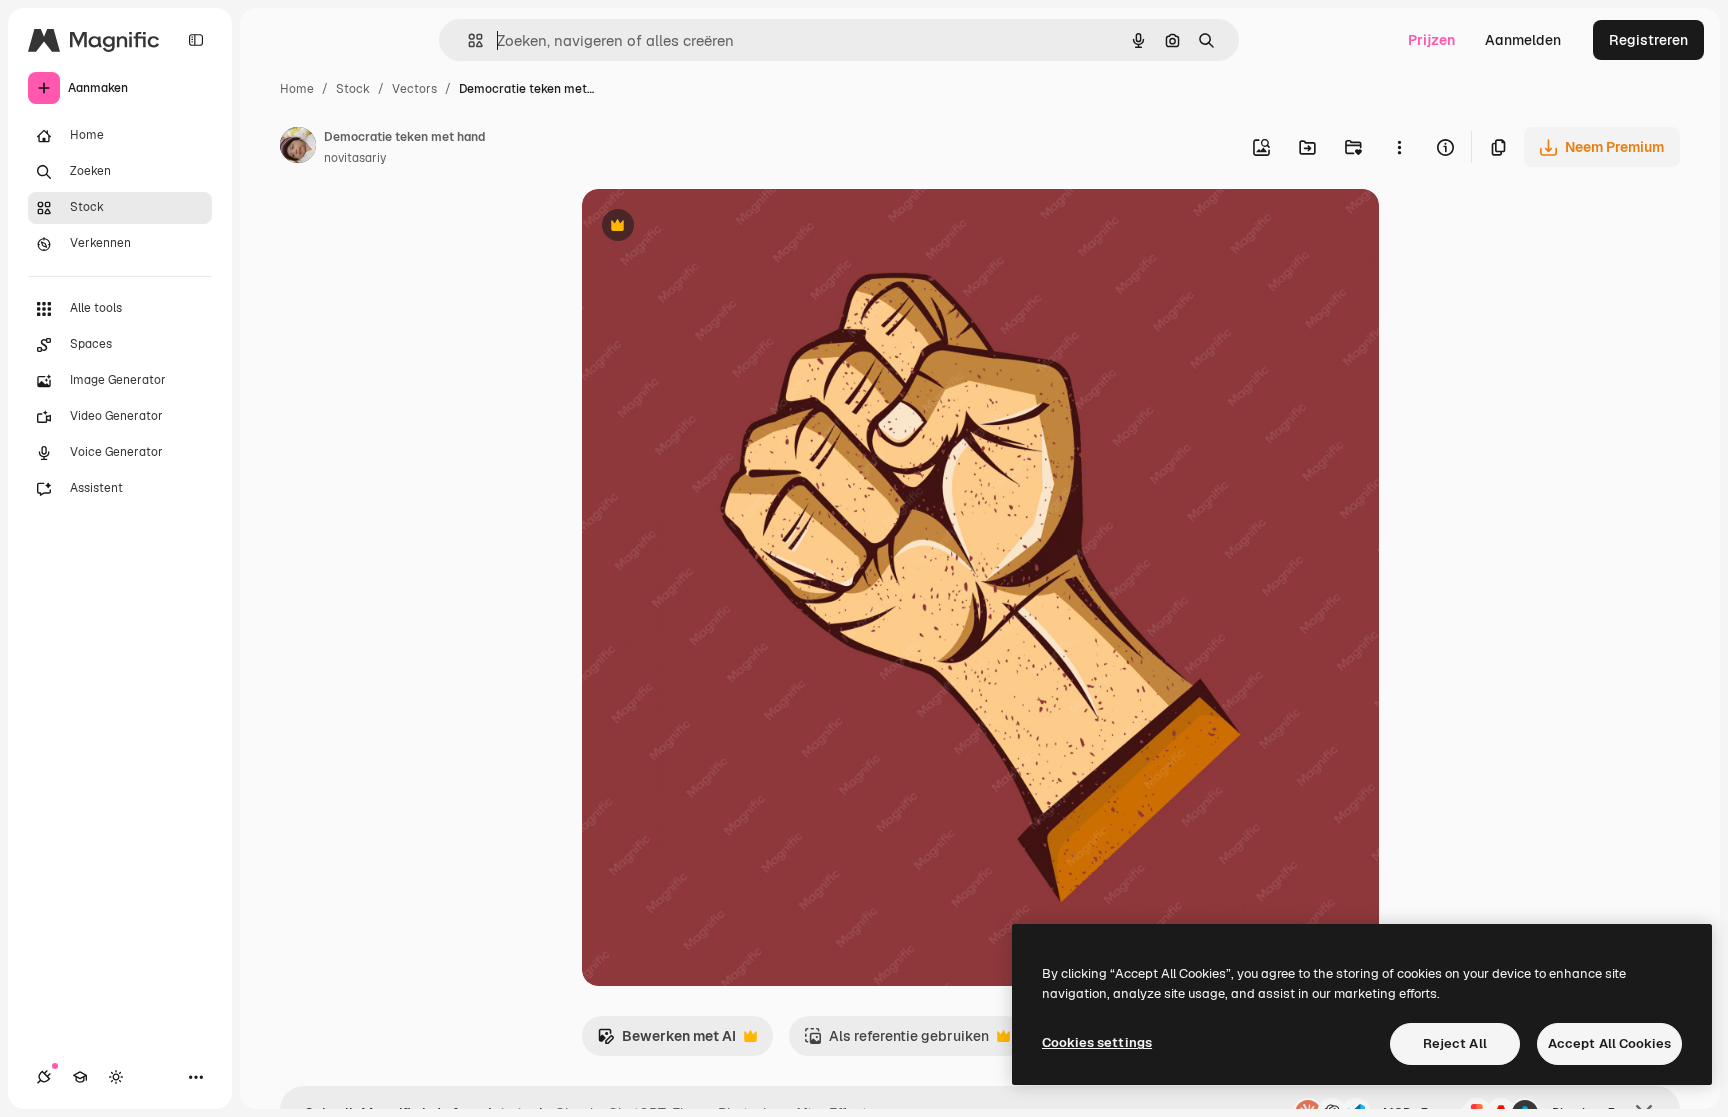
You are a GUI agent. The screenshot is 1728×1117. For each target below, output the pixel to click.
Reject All (1455, 1043)
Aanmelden (1523, 40)
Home (297, 89)
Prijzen (1431, 40)
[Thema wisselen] (116, 1077)
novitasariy (355, 158)
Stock (353, 89)
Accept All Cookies (1609, 1043)
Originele (713, 227)
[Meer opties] (1399, 147)
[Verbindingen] (44, 1077)
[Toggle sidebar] (196, 40)
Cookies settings (1097, 1042)
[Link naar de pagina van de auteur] (298, 148)
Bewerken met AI (666, 1041)
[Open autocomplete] (467, 40)
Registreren (1648, 40)
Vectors (414, 89)
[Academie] (80, 1077)
